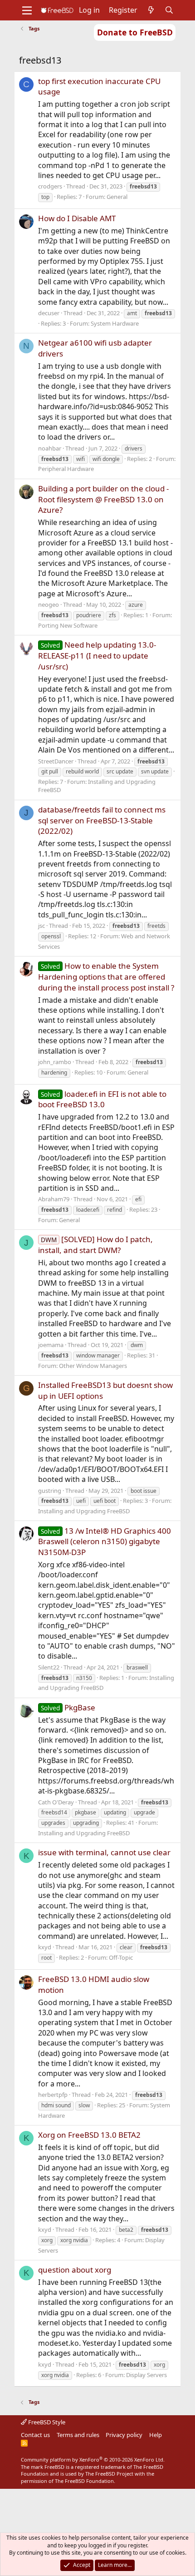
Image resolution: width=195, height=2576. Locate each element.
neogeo (49, 604)
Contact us (35, 2435)
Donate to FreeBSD (135, 32)
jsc (41, 926)
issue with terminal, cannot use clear (104, 1852)
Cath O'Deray (56, 1802)
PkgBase (68, 1707)
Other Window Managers (93, 1366)
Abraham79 (54, 1199)
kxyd (45, 1947)
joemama (51, 1345)
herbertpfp (53, 2095)
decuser (49, 313)
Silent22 (49, 1667)
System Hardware (115, 323)
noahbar (50, 448)
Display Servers (146, 2375)
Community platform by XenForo (93, 2460)
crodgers (50, 186)
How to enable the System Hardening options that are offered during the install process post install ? (106, 977)
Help (156, 2435)
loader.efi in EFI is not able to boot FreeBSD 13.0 (102, 1099)
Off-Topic (121, 1957)
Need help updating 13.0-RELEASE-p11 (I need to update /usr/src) (97, 656)
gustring (50, 1491)
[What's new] (151, 10)
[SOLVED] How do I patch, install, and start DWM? (95, 1245)
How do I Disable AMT (77, 218)
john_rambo (55, 1062)
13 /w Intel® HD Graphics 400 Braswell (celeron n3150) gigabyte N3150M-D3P (105, 1542)
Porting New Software (68, 625)
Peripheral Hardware (66, 469)
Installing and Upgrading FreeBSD (84, 1511)
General (117, 197)
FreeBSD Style (46, 2422)
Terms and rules (78, 2435)
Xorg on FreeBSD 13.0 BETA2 (89, 2135)
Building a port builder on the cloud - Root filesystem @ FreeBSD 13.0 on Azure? (103, 499)
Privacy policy (124, 2435)
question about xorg (75, 2270)
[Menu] (27, 10)
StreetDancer (56, 761)
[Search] (169, 10)
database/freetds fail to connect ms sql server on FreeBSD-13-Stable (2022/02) (102, 820)
